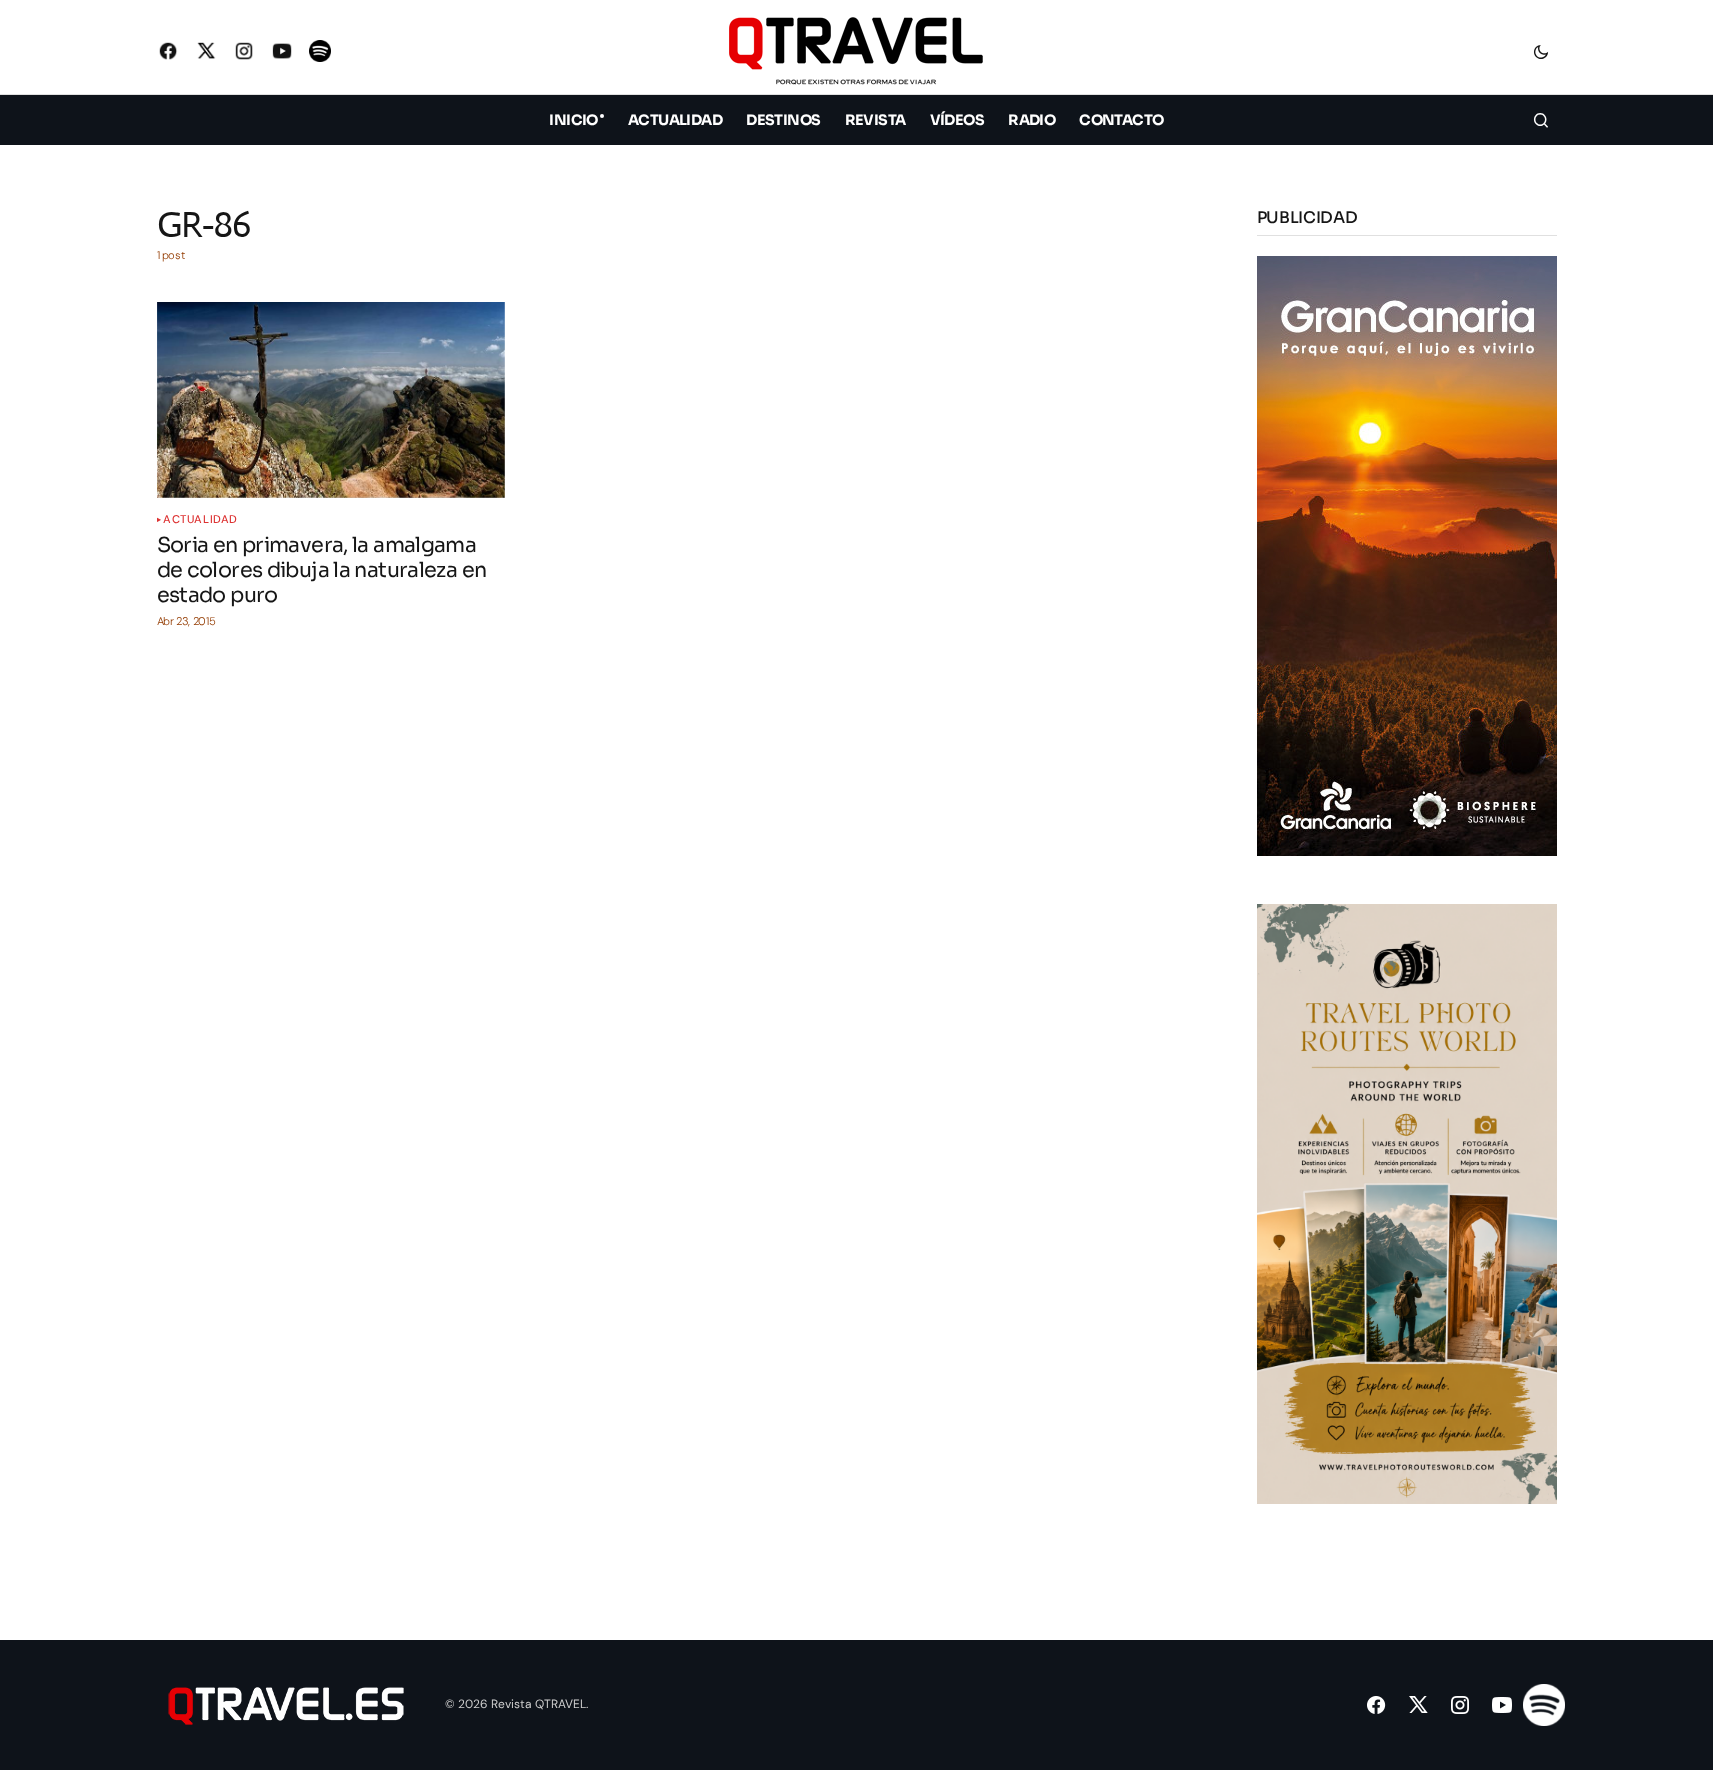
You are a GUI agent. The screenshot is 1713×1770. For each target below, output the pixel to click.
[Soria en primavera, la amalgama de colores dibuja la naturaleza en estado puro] (331, 400)
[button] (1541, 51)
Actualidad (200, 519)
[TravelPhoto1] (1407, 1202)
